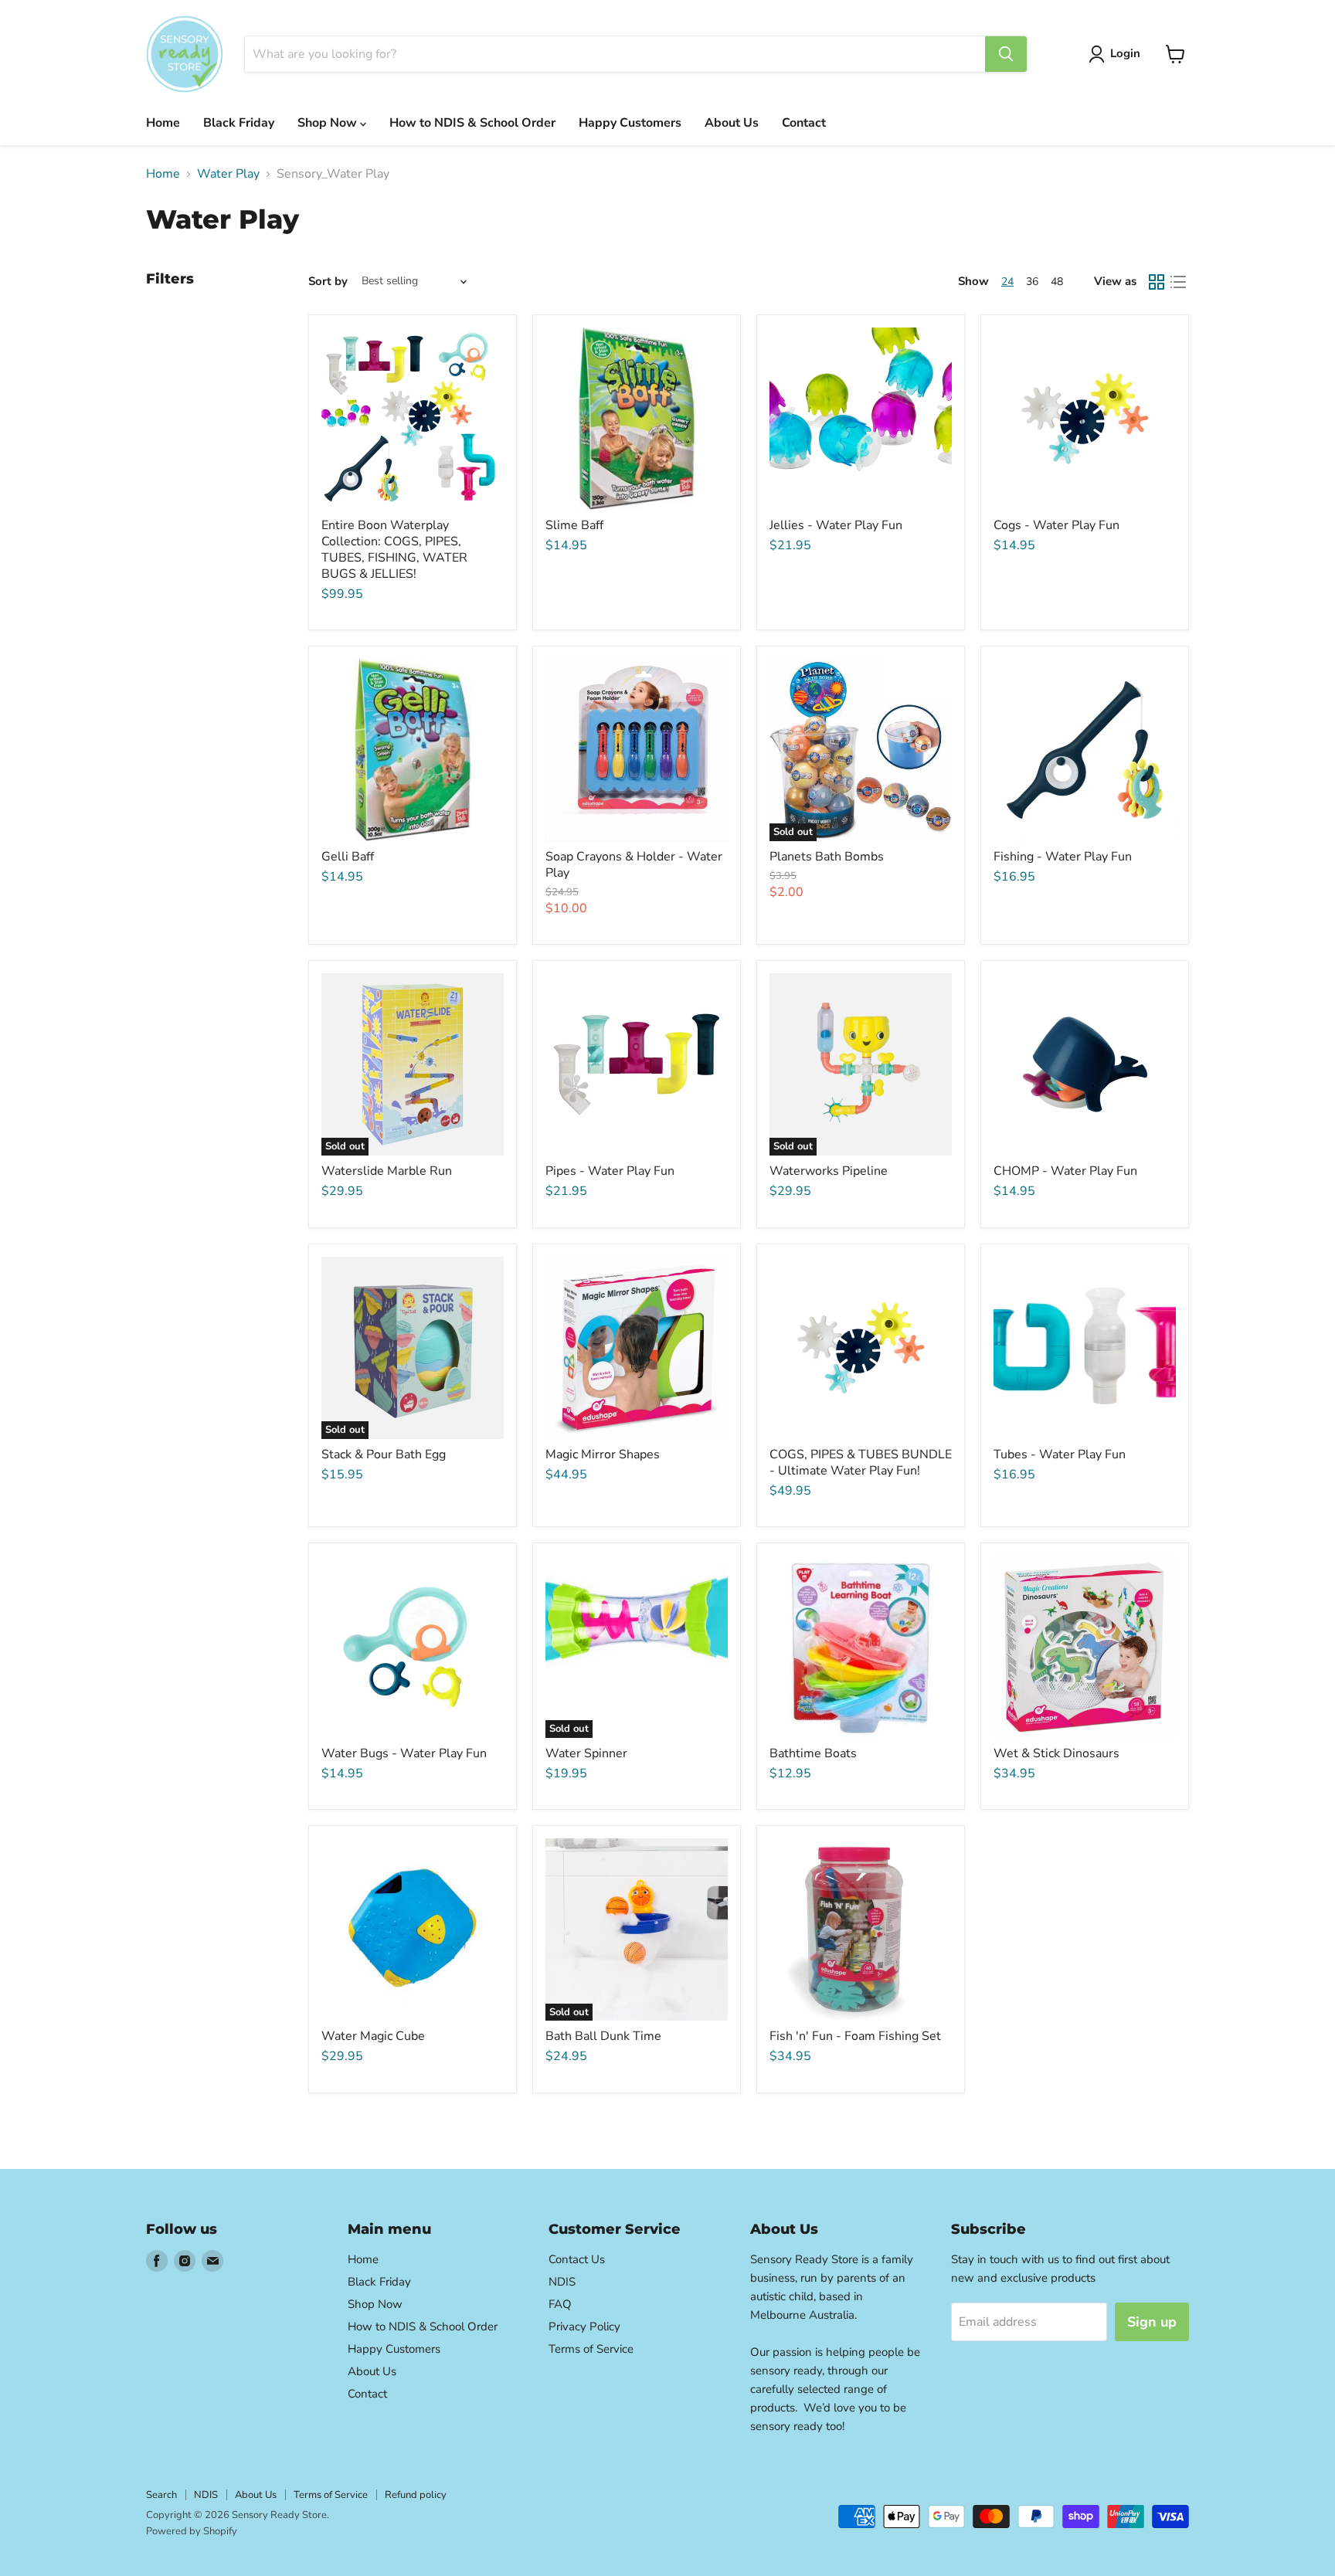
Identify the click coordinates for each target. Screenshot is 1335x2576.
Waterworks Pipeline (829, 1171)
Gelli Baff (348, 857)
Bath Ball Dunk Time (603, 2036)
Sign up (1152, 2322)
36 (1032, 282)
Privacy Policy (584, 2327)
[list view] (1178, 282)
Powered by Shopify (192, 2531)
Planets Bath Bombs (827, 857)
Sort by (328, 282)
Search (161, 2495)
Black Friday (239, 123)
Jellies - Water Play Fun (836, 525)
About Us (732, 123)
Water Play (228, 174)
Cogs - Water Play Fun (1056, 525)
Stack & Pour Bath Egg (384, 1454)
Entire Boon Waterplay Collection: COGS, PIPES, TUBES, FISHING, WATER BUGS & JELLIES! (394, 550)
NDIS (562, 2282)
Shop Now (329, 123)
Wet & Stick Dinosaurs (1056, 1753)
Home (163, 123)
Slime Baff (574, 525)
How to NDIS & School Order (472, 123)
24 (1007, 282)
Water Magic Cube (373, 2036)
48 (1057, 282)
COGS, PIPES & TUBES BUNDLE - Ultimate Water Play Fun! (861, 1463)
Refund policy (416, 2495)
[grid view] (1157, 282)
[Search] (1006, 54)
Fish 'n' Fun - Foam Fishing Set (855, 2036)
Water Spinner (586, 1753)
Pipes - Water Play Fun (610, 1171)
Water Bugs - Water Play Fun (404, 1753)
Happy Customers (630, 123)
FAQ (560, 2304)
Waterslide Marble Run (387, 1171)
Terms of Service (591, 2349)
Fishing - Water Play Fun (1063, 857)
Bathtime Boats (813, 1753)
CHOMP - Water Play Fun (1065, 1171)
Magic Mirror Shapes (603, 1454)
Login (1125, 53)
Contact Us (577, 2259)
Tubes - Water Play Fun (1060, 1454)
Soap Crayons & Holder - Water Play (634, 865)
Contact (804, 123)
